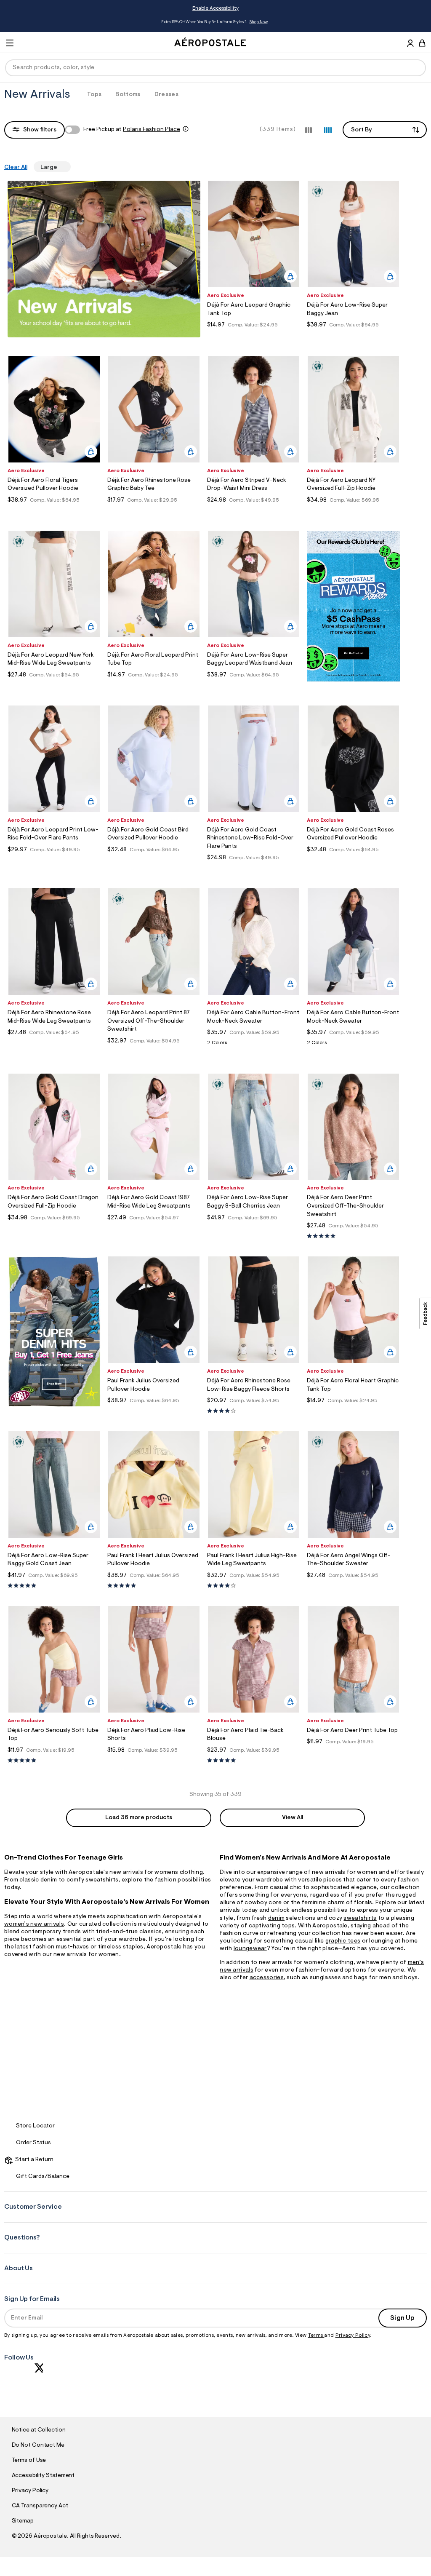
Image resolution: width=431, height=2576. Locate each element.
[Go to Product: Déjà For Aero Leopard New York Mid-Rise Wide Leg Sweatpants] (54, 685)
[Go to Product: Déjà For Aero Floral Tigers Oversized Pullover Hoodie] (54, 511)
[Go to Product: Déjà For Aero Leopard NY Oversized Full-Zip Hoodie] (353, 511)
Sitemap (23, 2521)
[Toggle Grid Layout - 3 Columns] (309, 129)
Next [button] (380, 22)
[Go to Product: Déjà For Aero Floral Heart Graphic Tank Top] (353, 1411)
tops (288, 1926)
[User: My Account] (410, 44)
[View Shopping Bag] (422, 43)
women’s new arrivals (34, 1924)
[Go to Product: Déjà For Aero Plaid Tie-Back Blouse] (254, 1761)
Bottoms (128, 95)
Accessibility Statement (43, 2476)
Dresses (166, 95)
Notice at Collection (39, 2430)
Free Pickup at (132, 130)
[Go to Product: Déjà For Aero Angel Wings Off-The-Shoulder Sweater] (353, 1586)
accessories (267, 1978)
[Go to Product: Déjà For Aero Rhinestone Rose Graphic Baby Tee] (154, 511)
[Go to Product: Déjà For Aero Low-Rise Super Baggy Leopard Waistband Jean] (254, 685)
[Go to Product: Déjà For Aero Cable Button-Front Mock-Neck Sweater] (254, 1045)
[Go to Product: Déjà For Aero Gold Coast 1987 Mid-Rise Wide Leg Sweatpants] (154, 1228)
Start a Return (33, 2160)
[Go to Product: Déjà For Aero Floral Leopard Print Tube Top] (154, 685)
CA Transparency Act (40, 2506)
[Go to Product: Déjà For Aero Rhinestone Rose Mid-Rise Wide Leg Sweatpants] (54, 1043)
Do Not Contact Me (38, 2445)
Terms (316, 2336)
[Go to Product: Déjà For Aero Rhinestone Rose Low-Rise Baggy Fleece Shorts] (254, 1411)
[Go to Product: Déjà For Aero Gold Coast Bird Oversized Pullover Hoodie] (154, 860)
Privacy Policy (353, 2336)
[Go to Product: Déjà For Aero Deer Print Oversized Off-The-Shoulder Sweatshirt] (353, 1236)
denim (277, 1919)
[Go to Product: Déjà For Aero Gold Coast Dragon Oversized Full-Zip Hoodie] (54, 1228)
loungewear (250, 1949)
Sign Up (402, 2318)
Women (245, 22)
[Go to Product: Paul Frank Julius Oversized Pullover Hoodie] (154, 1411)
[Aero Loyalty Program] (353, 680)
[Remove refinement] (61, 167)
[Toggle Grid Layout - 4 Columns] (328, 129)
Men (262, 22)
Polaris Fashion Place (152, 130)
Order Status (33, 2143)
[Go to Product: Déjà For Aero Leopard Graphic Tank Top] (254, 335)
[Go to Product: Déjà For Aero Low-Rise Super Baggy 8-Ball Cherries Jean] (254, 1228)
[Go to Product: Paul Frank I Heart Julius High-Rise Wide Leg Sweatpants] (254, 1586)
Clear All (16, 168)
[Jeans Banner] (54, 1406)
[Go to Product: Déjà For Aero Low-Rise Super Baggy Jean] (353, 335)
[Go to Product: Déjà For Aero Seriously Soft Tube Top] (54, 1761)
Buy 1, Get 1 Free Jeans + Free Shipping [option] (214, 22)
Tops (94, 95)
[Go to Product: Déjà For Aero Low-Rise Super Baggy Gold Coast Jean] (54, 1586)
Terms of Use (29, 2461)
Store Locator (35, 2126)
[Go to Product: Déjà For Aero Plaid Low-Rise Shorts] (154, 1761)
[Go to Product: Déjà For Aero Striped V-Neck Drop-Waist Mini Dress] (254, 511)
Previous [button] (51, 22)
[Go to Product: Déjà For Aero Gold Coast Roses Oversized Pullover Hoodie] (353, 860)
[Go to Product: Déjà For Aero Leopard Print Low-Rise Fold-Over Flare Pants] (54, 860)
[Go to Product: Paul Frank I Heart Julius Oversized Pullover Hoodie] (154, 1586)
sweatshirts (360, 1919)
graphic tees (343, 1941)
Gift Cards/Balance (43, 2177)
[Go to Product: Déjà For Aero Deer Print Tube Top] (353, 1752)
